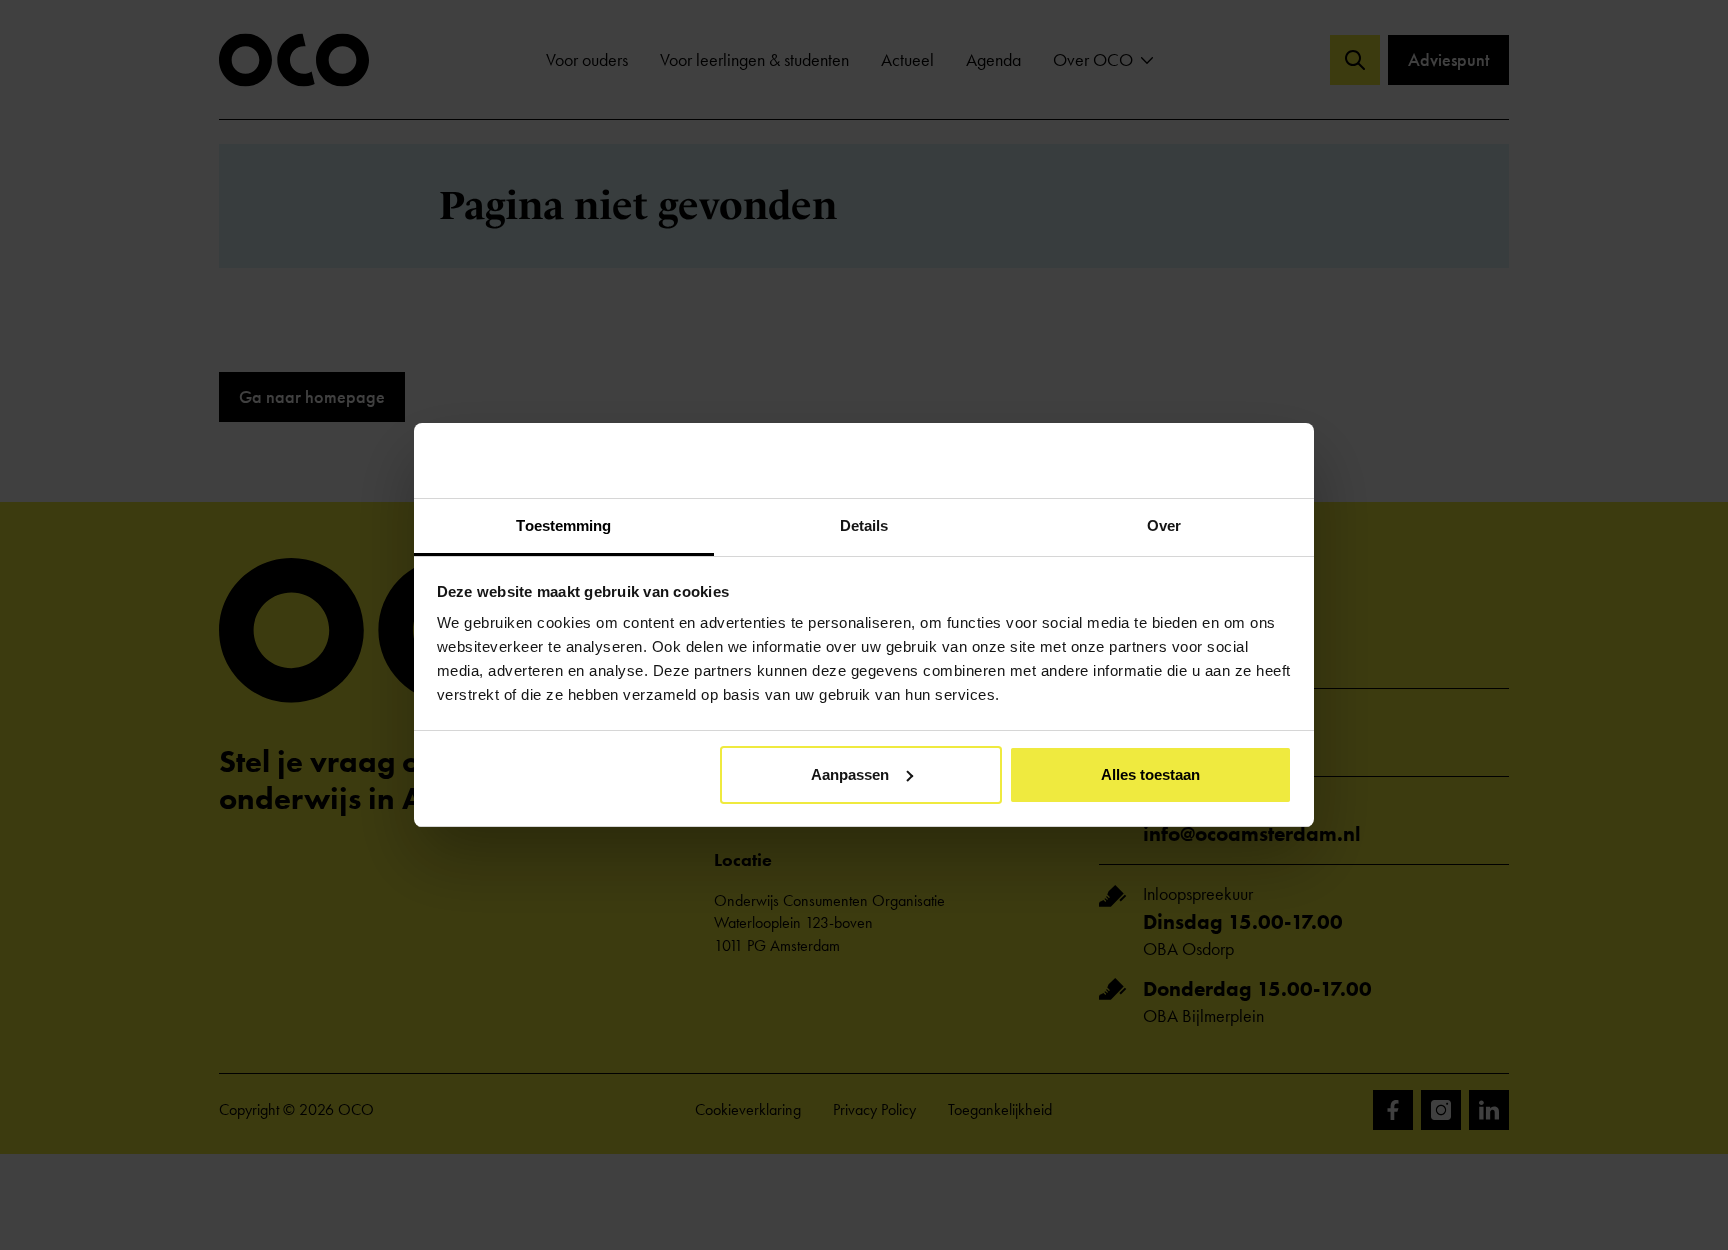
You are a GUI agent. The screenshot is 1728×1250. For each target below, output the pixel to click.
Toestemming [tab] (563, 525)
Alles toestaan (1150, 774)
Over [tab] (1164, 525)
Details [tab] (864, 525)
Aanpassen (850, 774)
